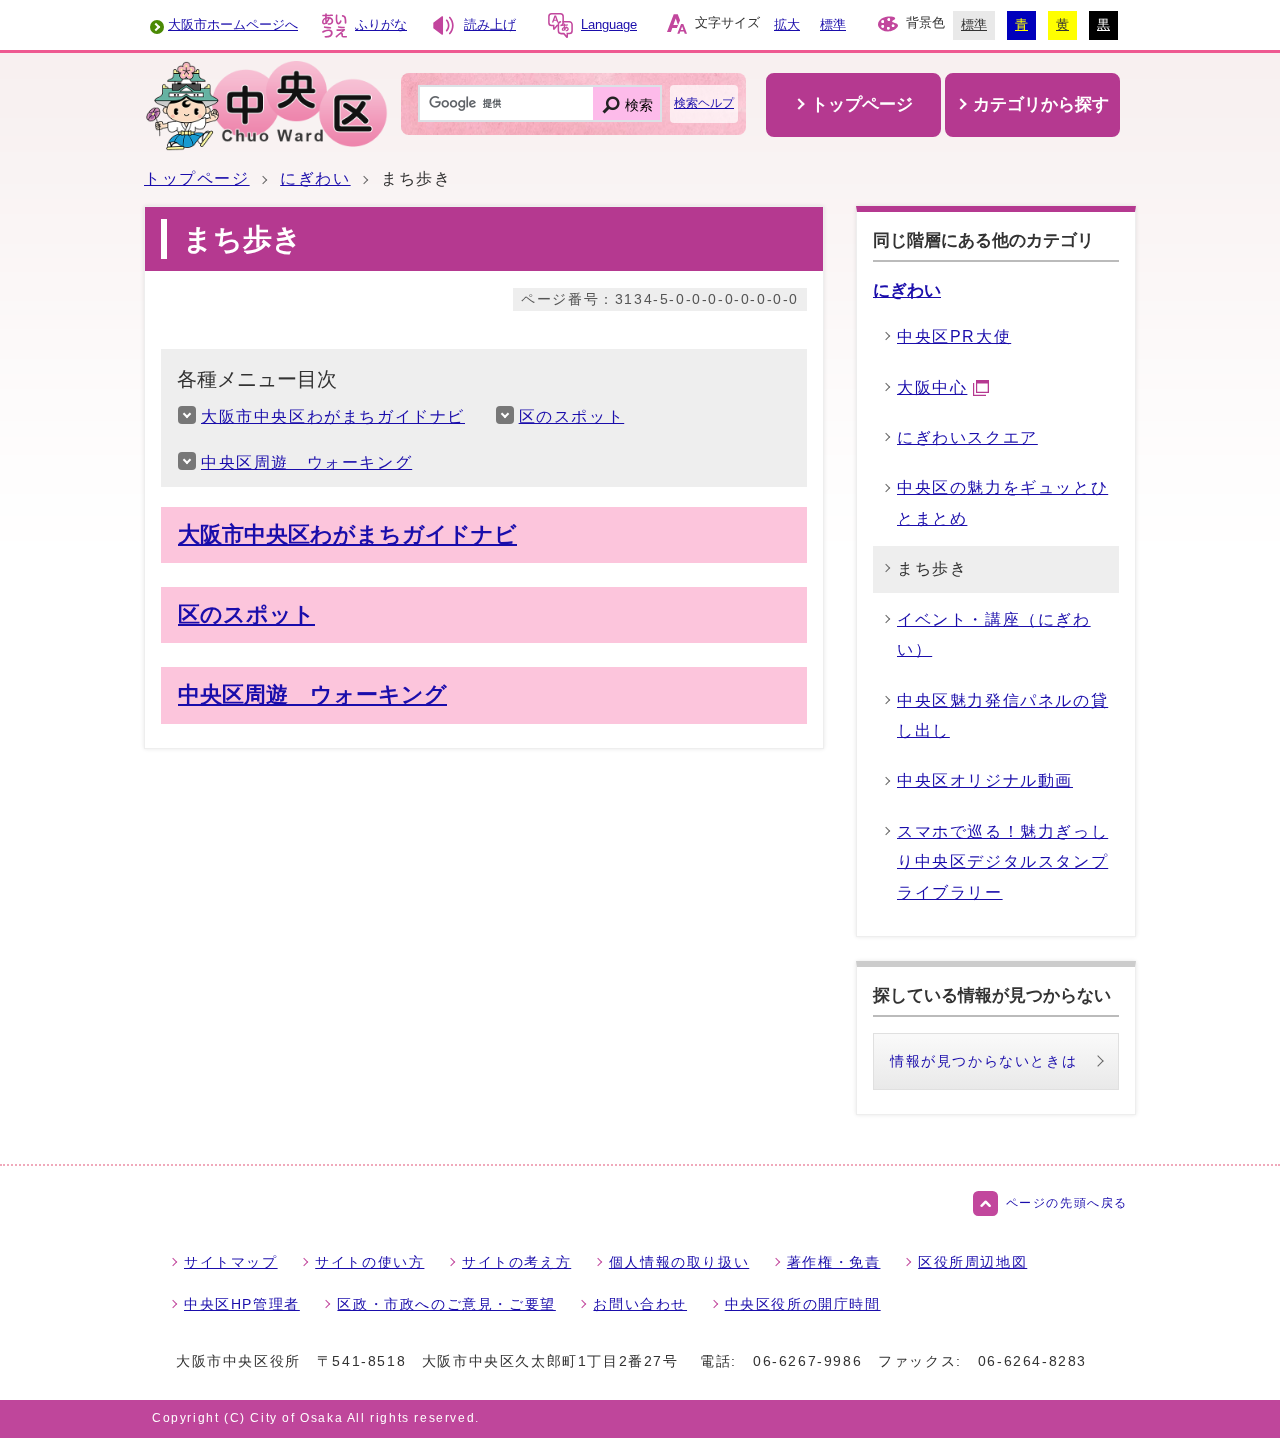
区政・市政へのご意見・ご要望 (446, 1304)
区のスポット (572, 416)
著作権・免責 (834, 1262)
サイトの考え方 (516, 1262)
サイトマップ (231, 1262)
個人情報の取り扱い (679, 1262)
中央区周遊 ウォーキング (306, 462)
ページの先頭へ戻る (1067, 1203)
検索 (639, 105)
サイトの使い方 (369, 1262)
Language (609, 24)
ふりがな (381, 24)
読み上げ (490, 24)
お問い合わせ (640, 1304)
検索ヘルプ (704, 103)
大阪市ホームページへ (233, 24)
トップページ (197, 178)
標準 (833, 24)
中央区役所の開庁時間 (803, 1304)
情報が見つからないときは (983, 1061)
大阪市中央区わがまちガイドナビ (333, 416)
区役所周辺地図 (972, 1262)
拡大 (787, 24)
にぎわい (315, 178)
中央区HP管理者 (242, 1304)
